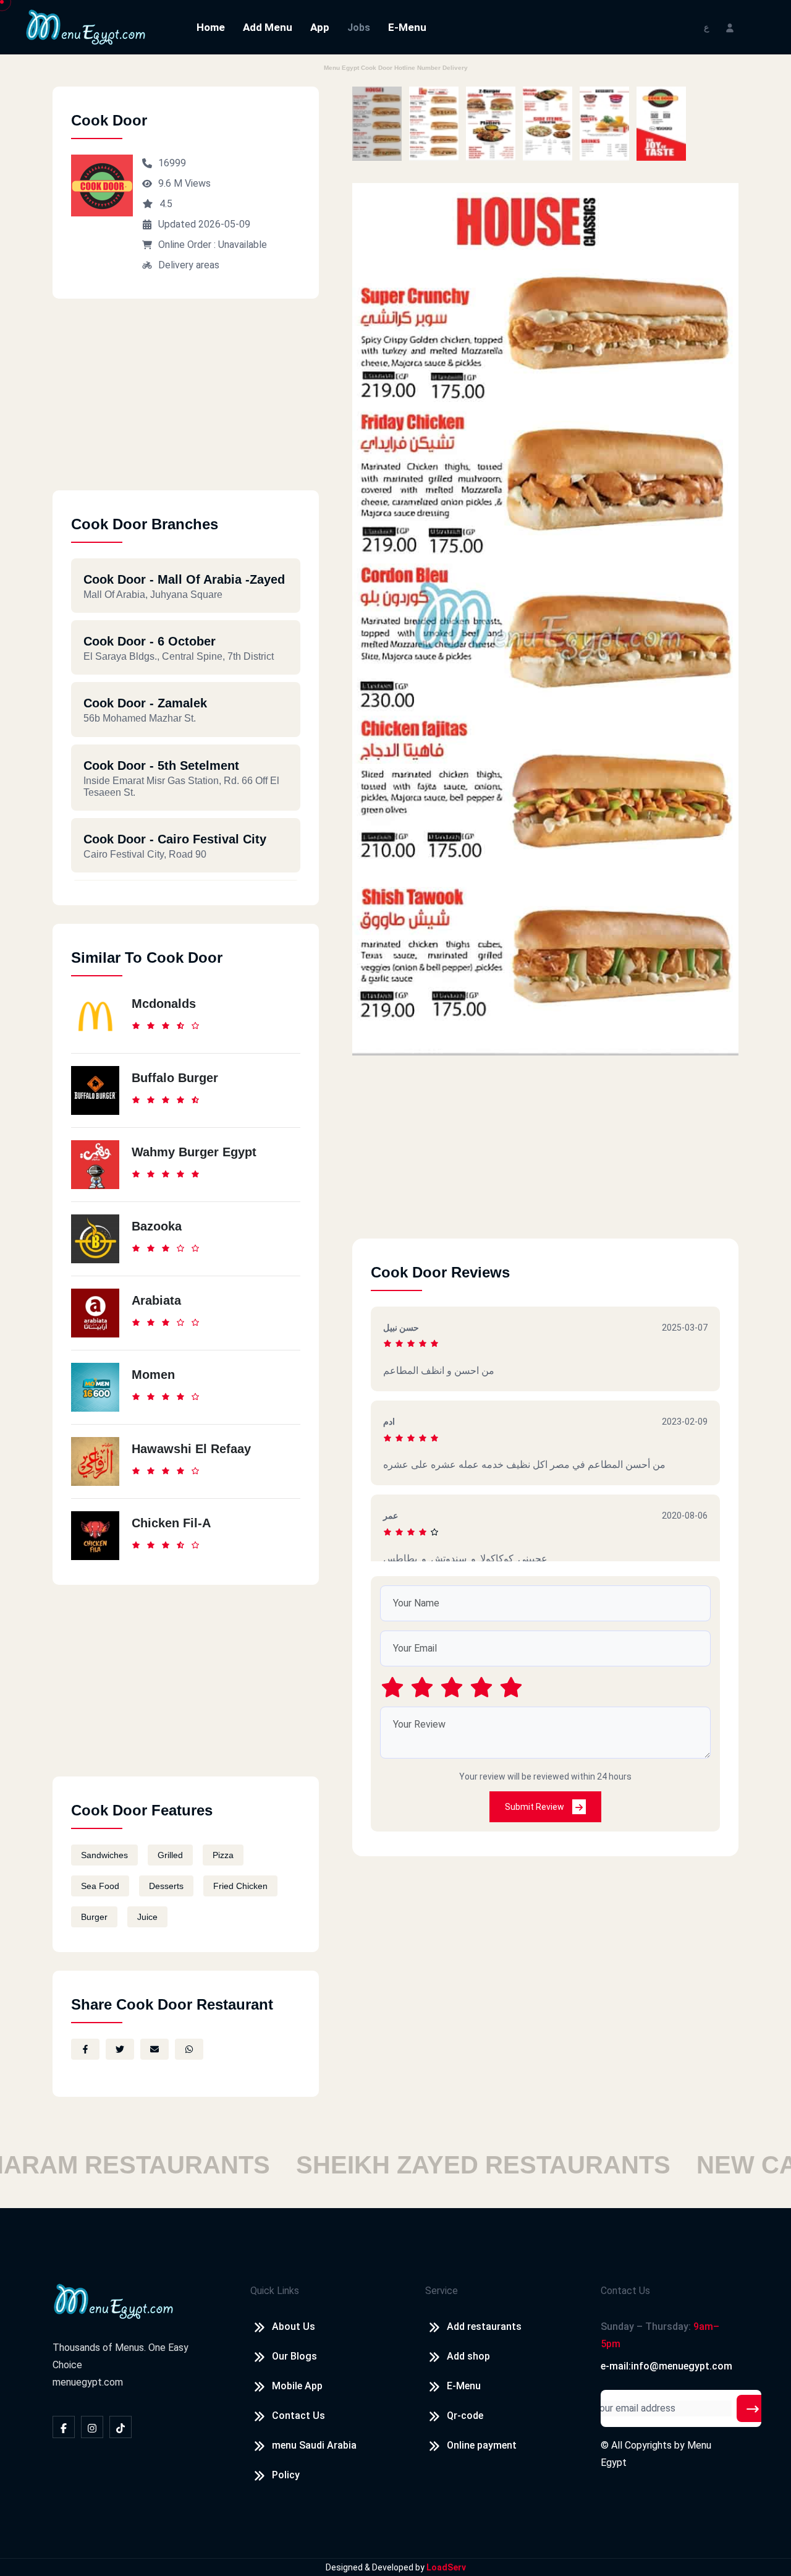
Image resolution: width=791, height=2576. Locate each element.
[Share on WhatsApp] (189, 2049)
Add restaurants (484, 2327)
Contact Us (298, 2416)
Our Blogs (294, 2356)
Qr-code (465, 2416)
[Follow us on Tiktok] (121, 2427)
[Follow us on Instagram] (92, 2427)
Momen (153, 1375)
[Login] (730, 27)
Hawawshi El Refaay (191, 1449)
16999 (172, 163)
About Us (294, 2327)
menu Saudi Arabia (314, 2445)
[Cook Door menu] (377, 124)
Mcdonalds (164, 1004)
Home (211, 27)
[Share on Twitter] (120, 2049)
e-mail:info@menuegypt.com (666, 2366)
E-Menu (407, 27)
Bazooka (157, 1226)
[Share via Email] (154, 2049)
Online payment (482, 2445)
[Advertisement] (186, 404)
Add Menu (268, 27)
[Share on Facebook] (85, 2049)
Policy (286, 2475)
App (320, 27)
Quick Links (275, 2291)
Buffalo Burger (175, 1078)
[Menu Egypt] (86, 26)
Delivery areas (189, 265)
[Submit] (753, 2408)
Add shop (468, 2356)
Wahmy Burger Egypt (194, 1152)
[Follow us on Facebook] (64, 2427)
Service (442, 2291)
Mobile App (297, 2386)
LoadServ (446, 2567)
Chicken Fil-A (171, 1523)
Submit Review (535, 1807)
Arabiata (156, 1300)
